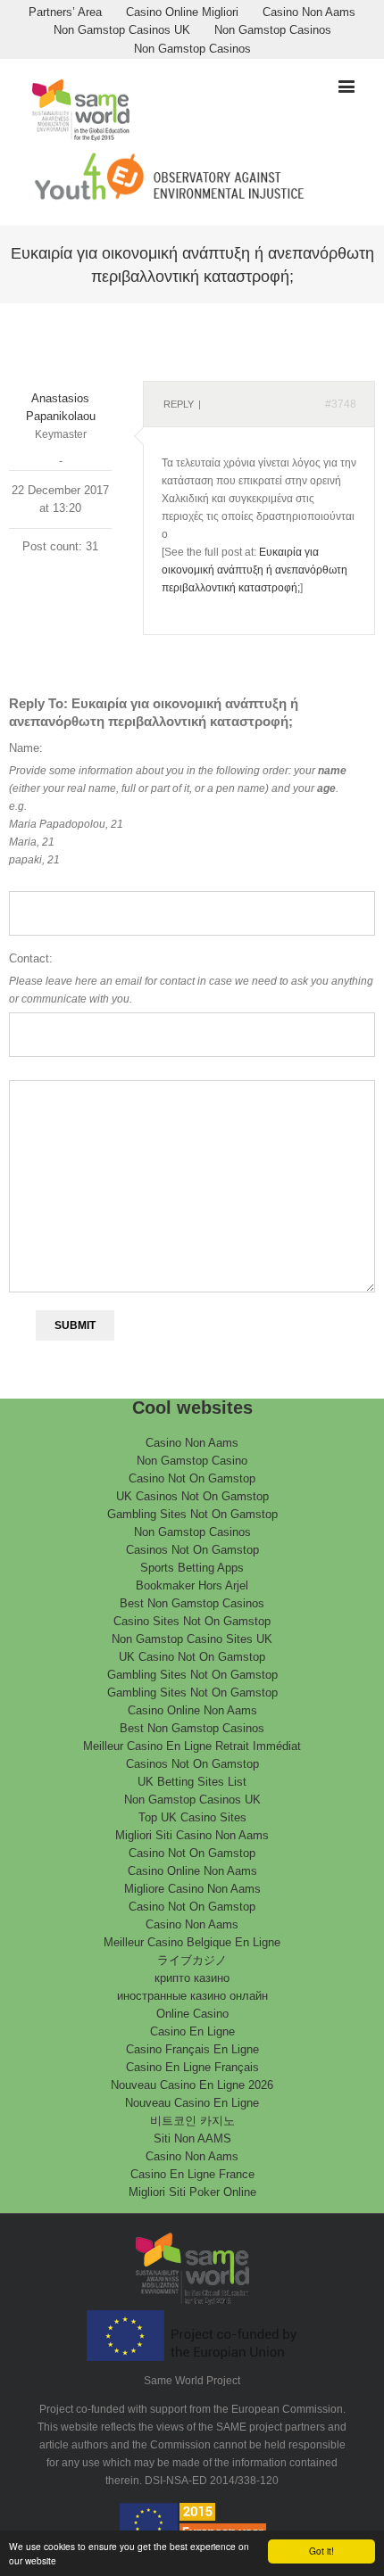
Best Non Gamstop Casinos (192, 1603)
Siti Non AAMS (192, 2138)
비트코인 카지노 (192, 2121)
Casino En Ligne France (192, 2174)
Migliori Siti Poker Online (192, 2192)
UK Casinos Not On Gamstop (192, 1496)
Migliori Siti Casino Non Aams (192, 1835)
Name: (26, 748)
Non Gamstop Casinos (273, 30)
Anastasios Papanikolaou (61, 407)
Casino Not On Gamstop (192, 1478)
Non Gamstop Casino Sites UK (192, 1639)
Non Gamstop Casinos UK (122, 30)
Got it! (321, 2551)
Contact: (31, 958)
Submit (75, 1325)
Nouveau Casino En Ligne (192, 2103)
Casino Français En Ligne (192, 2049)
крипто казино (192, 1978)
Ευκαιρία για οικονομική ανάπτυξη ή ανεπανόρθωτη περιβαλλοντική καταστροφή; (255, 570)
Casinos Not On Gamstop (192, 1550)
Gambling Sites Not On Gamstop (192, 1514)
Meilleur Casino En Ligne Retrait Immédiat (192, 1746)
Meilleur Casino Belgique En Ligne (192, 1942)
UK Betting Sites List (192, 1782)
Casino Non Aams (309, 12)
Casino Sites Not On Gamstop (192, 1621)
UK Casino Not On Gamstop (192, 1657)
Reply (179, 404)
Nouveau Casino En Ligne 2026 (192, 2085)
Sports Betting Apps (192, 1568)
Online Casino (192, 2014)
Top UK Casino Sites (192, 1817)
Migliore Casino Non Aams (192, 1889)
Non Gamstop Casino (192, 1461)
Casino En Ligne (192, 2031)
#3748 (341, 404)
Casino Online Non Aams (192, 1710)
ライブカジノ (192, 1960)
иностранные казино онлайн (192, 1996)
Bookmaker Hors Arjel (192, 1585)
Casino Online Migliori (182, 12)
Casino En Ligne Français (192, 2067)
